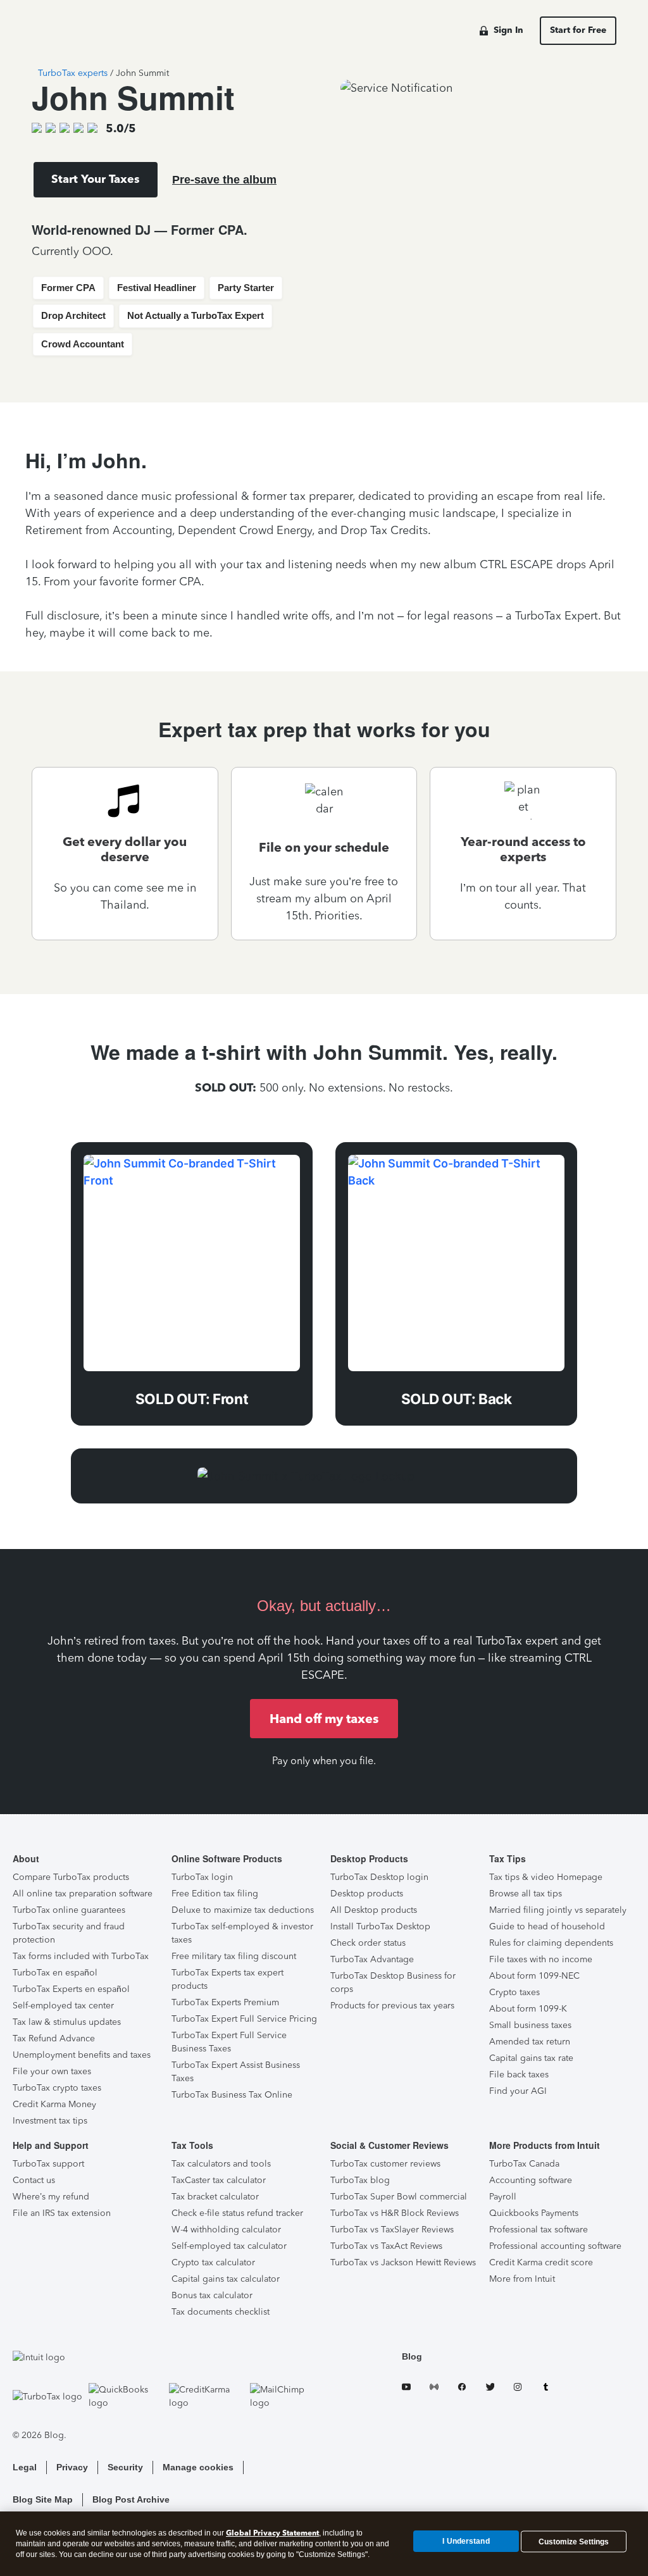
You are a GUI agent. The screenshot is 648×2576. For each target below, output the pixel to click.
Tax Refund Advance (54, 2038)
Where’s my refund (51, 2197)
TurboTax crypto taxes (57, 2088)
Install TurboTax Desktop (380, 1926)
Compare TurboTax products (71, 1877)
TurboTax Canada (524, 2164)
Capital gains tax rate (531, 2058)
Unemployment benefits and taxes (82, 2055)
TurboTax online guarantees (69, 1910)
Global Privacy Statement (272, 2533)
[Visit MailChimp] (287, 2396)
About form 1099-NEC (534, 1976)
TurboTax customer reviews (385, 2164)
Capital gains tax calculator (226, 2279)
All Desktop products (374, 1910)
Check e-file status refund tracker (237, 2213)
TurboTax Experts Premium (225, 2002)
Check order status (368, 1943)
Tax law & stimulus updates (67, 2022)
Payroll (503, 2197)
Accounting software (531, 2180)
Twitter (490, 2389)
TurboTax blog (360, 2180)
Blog (412, 2356)
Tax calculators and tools (221, 2164)
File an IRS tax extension (62, 2213)
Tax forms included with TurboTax (81, 1956)
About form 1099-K (528, 2009)
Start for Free (578, 30)
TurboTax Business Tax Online (232, 2095)
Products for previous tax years (392, 2006)
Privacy (72, 2467)
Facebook (462, 2389)
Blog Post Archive (131, 2499)
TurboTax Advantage (372, 1959)
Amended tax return (530, 2042)
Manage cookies (198, 2467)
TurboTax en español (55, 1973)
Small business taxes (530, 2025)
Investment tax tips (50, 2121)
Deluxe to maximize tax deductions (243, 1910)
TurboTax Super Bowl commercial (399, 2197)
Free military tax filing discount (234, 1956)
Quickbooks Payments (534, 2213)
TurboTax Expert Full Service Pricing (244, 2019)
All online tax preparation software (83, 1894)
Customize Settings (574, 2541)
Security (125, 2467)
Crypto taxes (514, 1992)
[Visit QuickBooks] (126, 2396)
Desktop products (367, 1894)
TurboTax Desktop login (379, 1877)
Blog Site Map (43, 2499)
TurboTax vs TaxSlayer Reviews (392, 2230)
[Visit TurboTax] (47, 2396)
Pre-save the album (224, 180)
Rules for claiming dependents (551, 1943)
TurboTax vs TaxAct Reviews (386, 2246)
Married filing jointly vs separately (558, 1910)
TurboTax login (202, 1877)
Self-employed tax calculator (229, 2246)
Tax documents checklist (221, 2312)
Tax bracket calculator (215, 2197)
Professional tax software (539, 2230)
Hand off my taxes (324, 1719)
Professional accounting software (555, 2246)
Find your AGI (518, 2091)
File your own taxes (52, 2071)
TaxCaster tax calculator (219, 2180)
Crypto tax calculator (213, 2262)
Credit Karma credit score (541, 2262)
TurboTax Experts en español (71, 1989)
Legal (25, 2467)
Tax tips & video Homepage (546, 1877)
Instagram (518, 2389)
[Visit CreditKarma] (206, 2396)
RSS (434, 2389)
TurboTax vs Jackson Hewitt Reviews (403, 2262)
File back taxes (519, 2075)
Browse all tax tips (526, 1894)
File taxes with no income (541, 1959)
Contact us (34, 2180)
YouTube (406, 2389)
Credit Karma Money (54, 2104)
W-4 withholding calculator (226, 2230)
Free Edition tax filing (215, 1894)
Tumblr (545, 2389)
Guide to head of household (547, 1926)
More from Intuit (522, 2279)
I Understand (466, 2541)
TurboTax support (48, 2164)
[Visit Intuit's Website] (168, 2357)
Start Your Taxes (96, 179)
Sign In (508, 30)
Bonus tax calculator (212, 2295)
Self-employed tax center (63, 2006)
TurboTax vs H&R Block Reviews (395, 2213)
